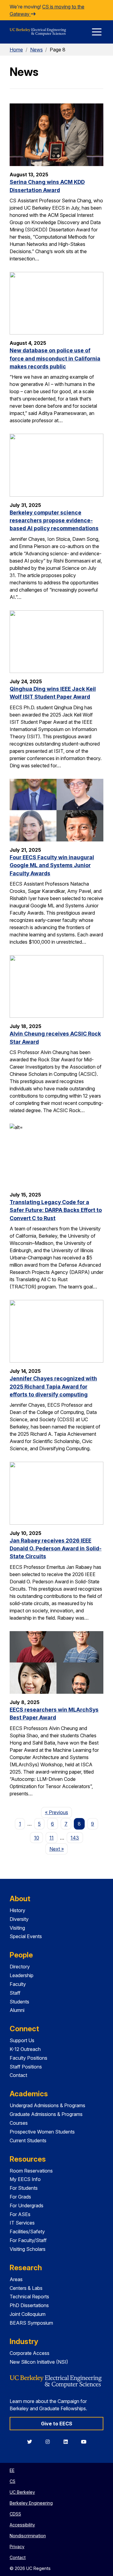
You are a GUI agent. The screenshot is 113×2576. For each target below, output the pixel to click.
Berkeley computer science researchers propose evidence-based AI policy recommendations (54, 521)
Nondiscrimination (28, 2536)
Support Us (22, 2040)
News (36, 50)
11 (52, 1838)
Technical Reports (29, 2297)
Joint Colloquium (28, 2314)
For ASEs (20, 2214)
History (17, 1910)
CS (13, 2481)
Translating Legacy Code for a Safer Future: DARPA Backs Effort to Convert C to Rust (56, 1210)
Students (19, 2002)
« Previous (58, 1812)
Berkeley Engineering (31, 2503)
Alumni (17, 2010)
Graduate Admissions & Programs (46, 2114)
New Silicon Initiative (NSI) (39, 2362)
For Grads (20, 2197)
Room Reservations (31, 2171)
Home (16, 50)
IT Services (22, 2223)
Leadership (22, 1975)
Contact (18, 2075)
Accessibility (22, 2525)
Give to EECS (57, 2424)
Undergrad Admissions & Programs (47, 2105)
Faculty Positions (28, 2058)
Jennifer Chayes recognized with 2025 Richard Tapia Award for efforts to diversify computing (53, 1386)
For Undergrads (27, 2205)
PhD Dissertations (29, 2305)
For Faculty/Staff (28, 2240)
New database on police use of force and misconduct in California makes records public (55, 358)
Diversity (19, 1919)
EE (12, 2470)
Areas (16, 2279)
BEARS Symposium (31, 2323)
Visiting (17, 1928)
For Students (24, 2188)
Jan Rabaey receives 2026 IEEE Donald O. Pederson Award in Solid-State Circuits (56, 1549)
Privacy (17, 2547)
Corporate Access (30, 2353)
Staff (15, 1993)
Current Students (28, 2140)
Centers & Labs (26, 2288)
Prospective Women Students (42, 2132)
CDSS (15, 2514)
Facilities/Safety (27, 2232)
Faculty (18, 1984)
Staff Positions (26, 2067)
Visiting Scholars (28, 2249)
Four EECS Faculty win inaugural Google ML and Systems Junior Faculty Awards (52, 865)
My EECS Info (25, 2179)
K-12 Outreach (25, 2049)
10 (37, 1838)
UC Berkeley (22, 2492)
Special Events (26, 1936)
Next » (58, 1849)
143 (75, 1838)
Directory (20, 1967)
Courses (19, 2123)
